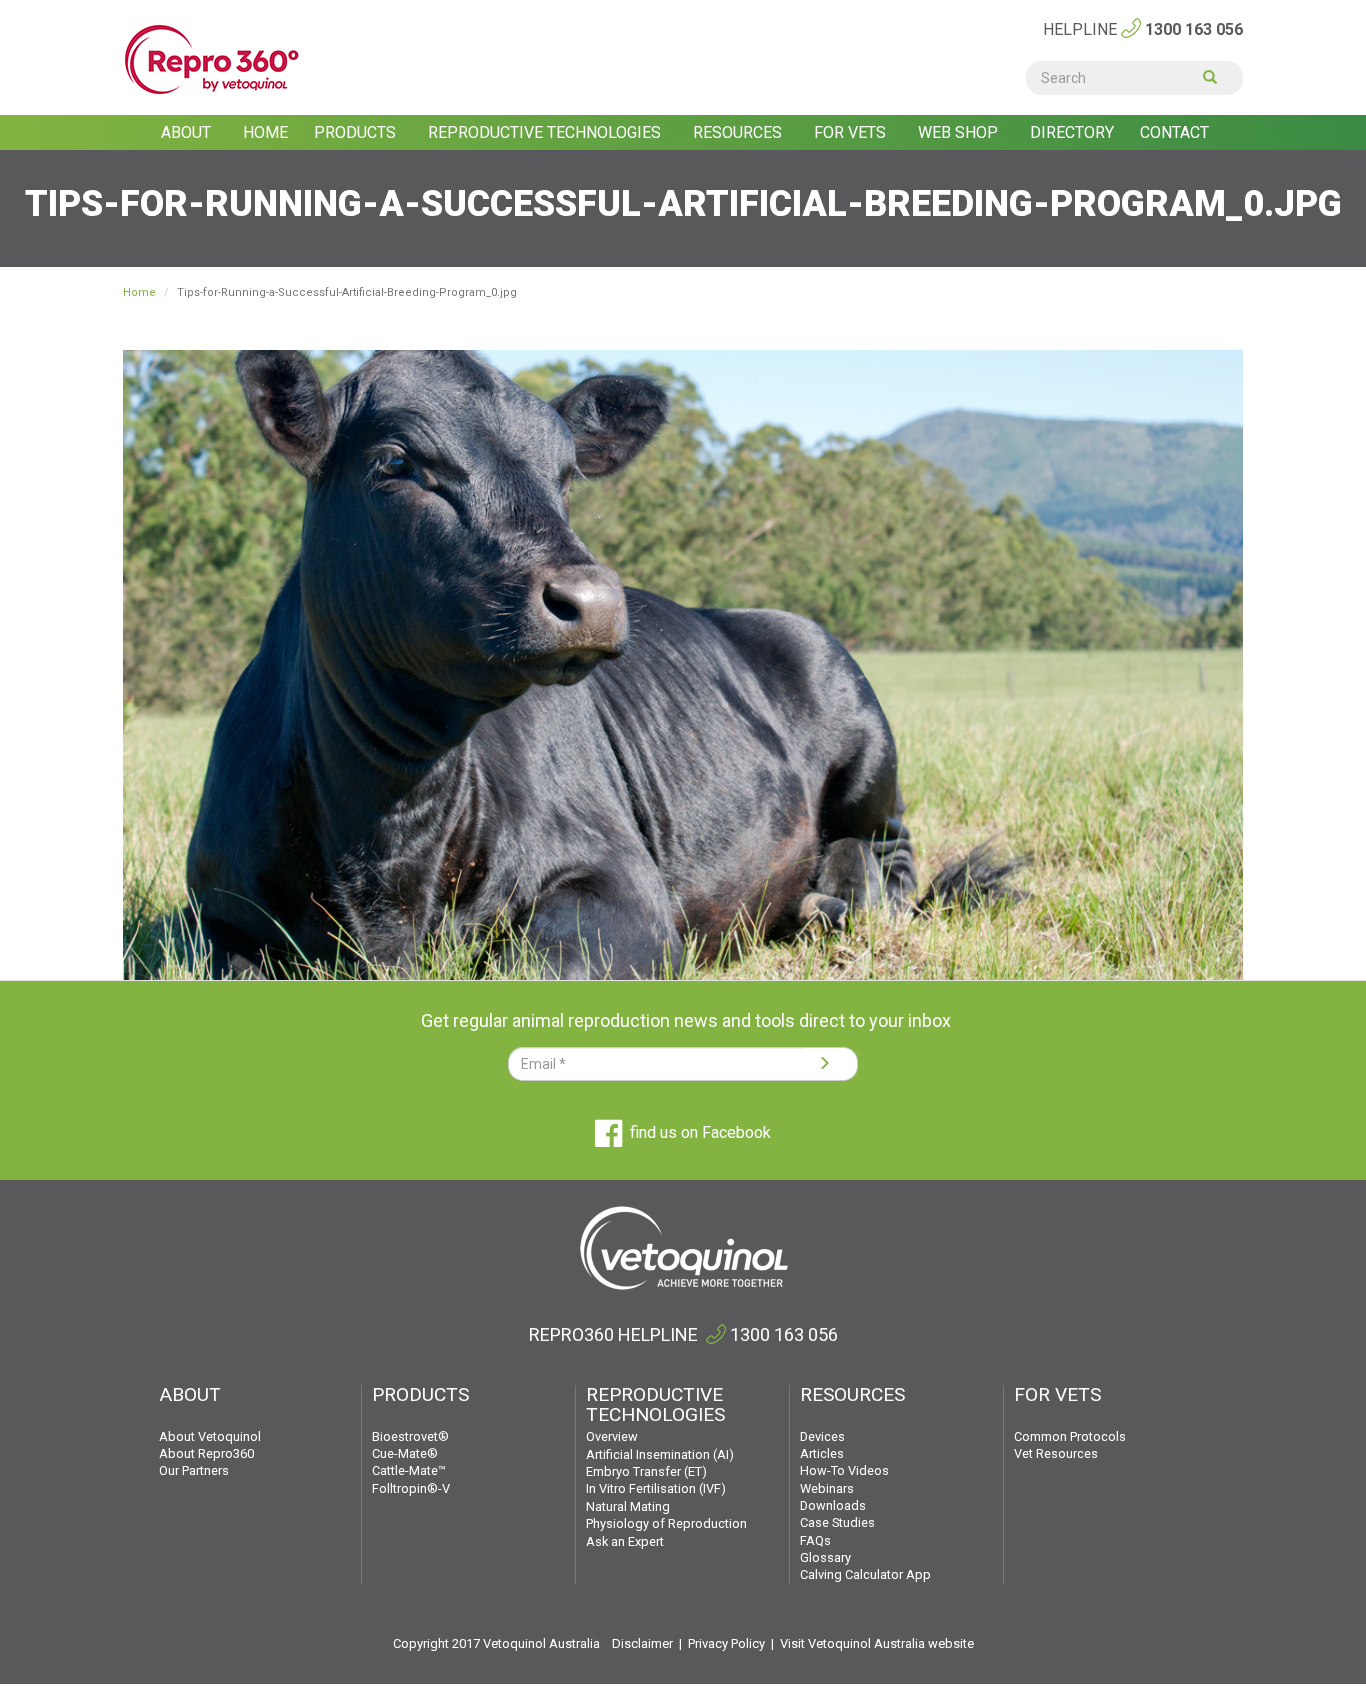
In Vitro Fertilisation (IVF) (656, 1488)
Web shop (960, 132)
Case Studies (837, 1522)
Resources (739, 132)
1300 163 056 (1194, 29)
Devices (822, 1436)
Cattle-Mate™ (409, 1470)
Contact (1174, 132)
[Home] (241, 60)
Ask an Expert (625, 1541)
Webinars (827, 1488)
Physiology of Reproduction (666, 1523)
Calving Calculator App (865, 1574)
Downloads (833, 1505)
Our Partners (194, 1470)
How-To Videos (844, 1470)
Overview (612, 1436)
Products (357, 132)
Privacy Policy (726, 1643)
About (188, 132)
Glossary (825, 1557)
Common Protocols (1070, 1436)
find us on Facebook (700, 1132)
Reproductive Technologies (546, 132)
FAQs (815, 1540)
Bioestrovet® (410, 1436)
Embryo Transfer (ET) (646, 1471)
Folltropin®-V (411, 1488)
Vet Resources (1056, 1453)
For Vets (852, 132)
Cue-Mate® (405, 1453)
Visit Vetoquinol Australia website (877, 1643)
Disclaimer (642, 1643)
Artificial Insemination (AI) (660, 1454)
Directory (1072, 132)
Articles (822, 1453)
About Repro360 (206, 1453)
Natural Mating (628, 1506)
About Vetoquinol (210, 1436)
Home (265, 132)
